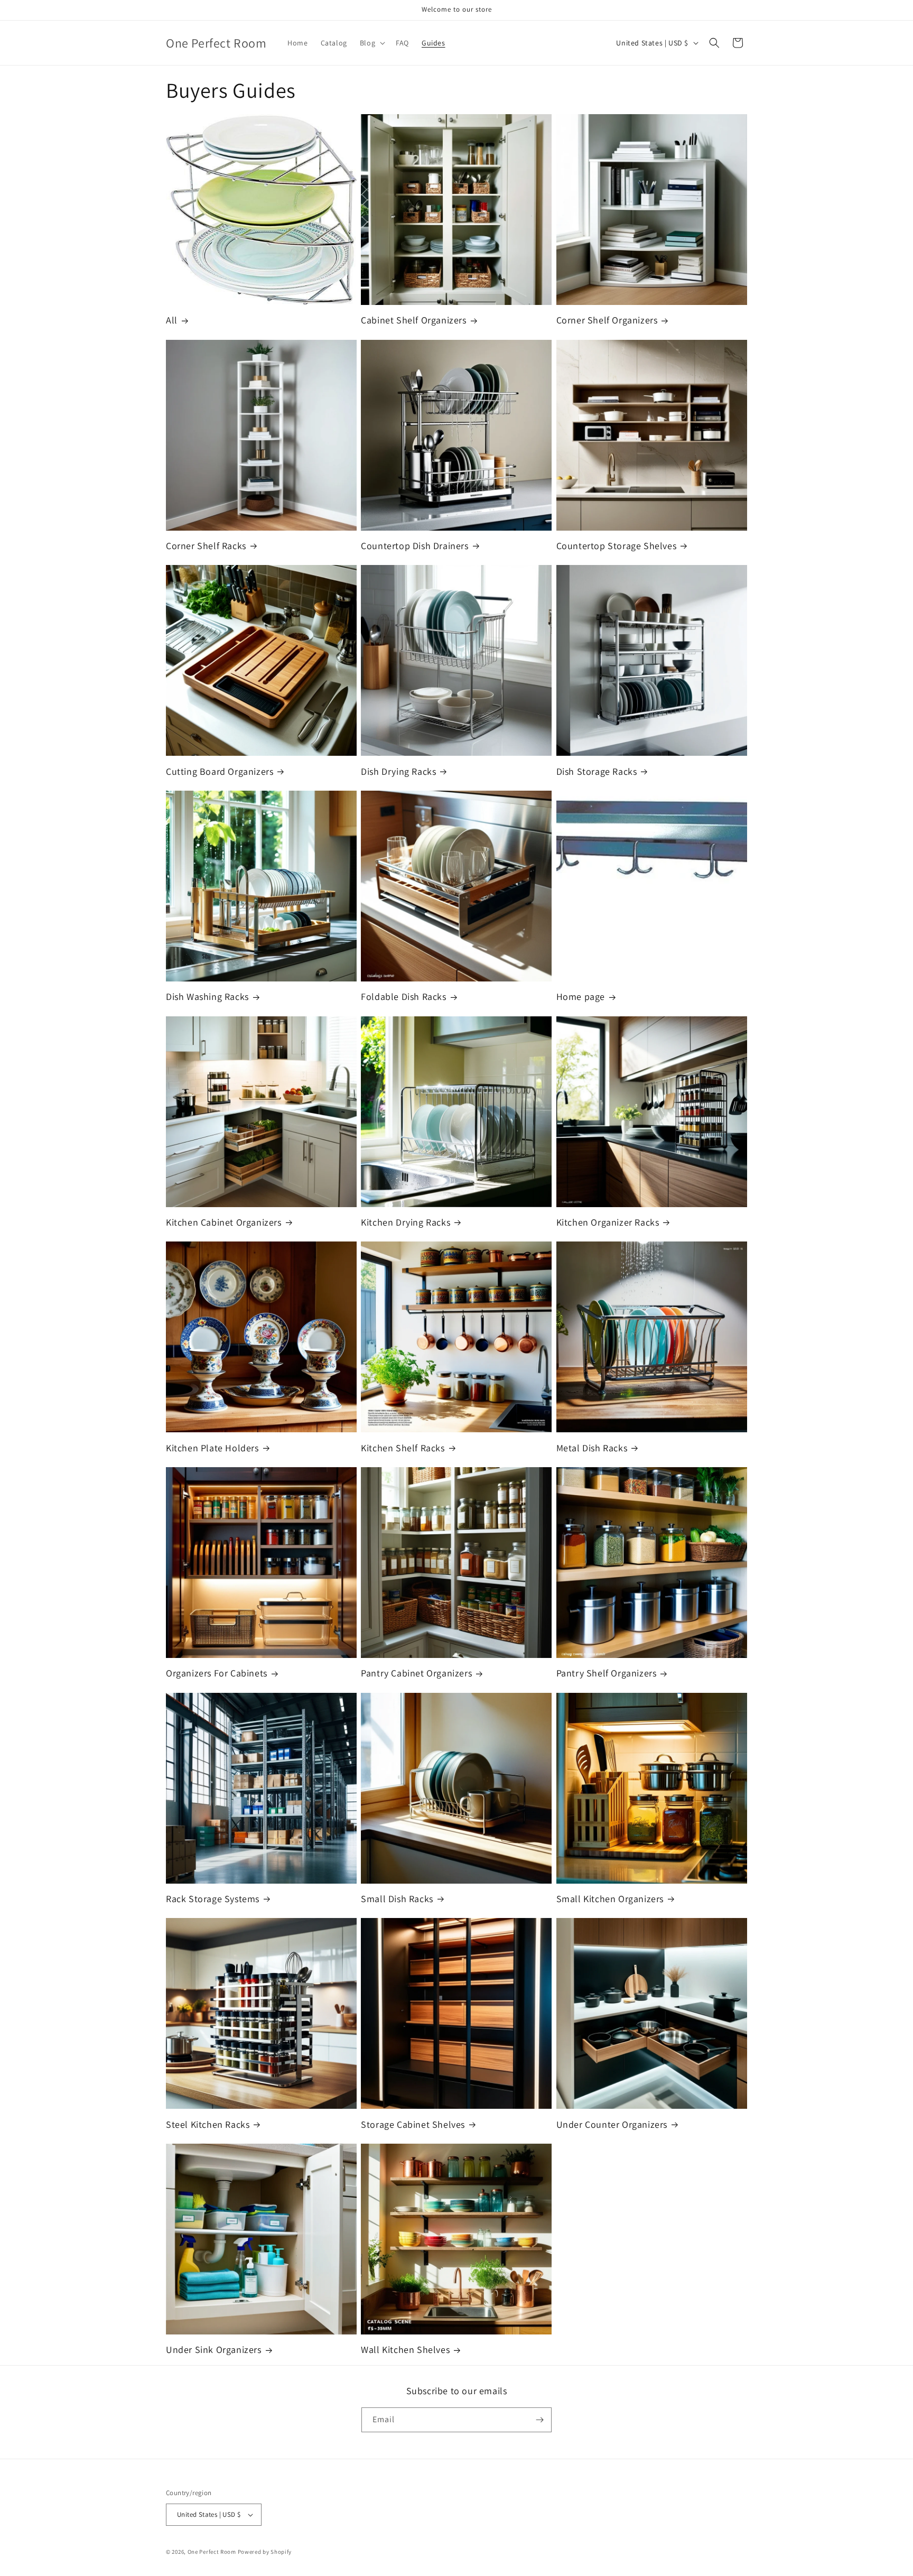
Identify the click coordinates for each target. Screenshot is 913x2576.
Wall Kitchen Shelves (405, 2350)
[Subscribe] (539, 2420)
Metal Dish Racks (592, 1448)
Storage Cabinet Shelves (413, 2124)
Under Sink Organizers (214, 2350)
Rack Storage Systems (213, 1899)
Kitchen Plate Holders (212, 1448)
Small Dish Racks (397, 1899)
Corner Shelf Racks (206, 546)
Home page (581, 997)
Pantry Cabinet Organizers (416, 1673)
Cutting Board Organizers (220, 771)
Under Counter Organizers (612, 2124)
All (172, 320)
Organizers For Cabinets (217, 1673)
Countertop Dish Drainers (414, 546)
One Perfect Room (212, 2552)
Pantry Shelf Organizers (607, 1673)
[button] (371, 43)
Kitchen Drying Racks (406, 1222)
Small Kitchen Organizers (610, 1899)
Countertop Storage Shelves (617, 546)
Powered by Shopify (265, 2552)
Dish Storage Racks (597, 771)
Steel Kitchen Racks (208, 2124)
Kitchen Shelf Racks (403, 1448)
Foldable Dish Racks (403, 997)
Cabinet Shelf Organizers (413, 320)
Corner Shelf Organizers (607, 320)
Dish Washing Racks (207, 997)
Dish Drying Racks (398, 771)
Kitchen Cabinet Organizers (224, 1222)
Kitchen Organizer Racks (608, 1222)
